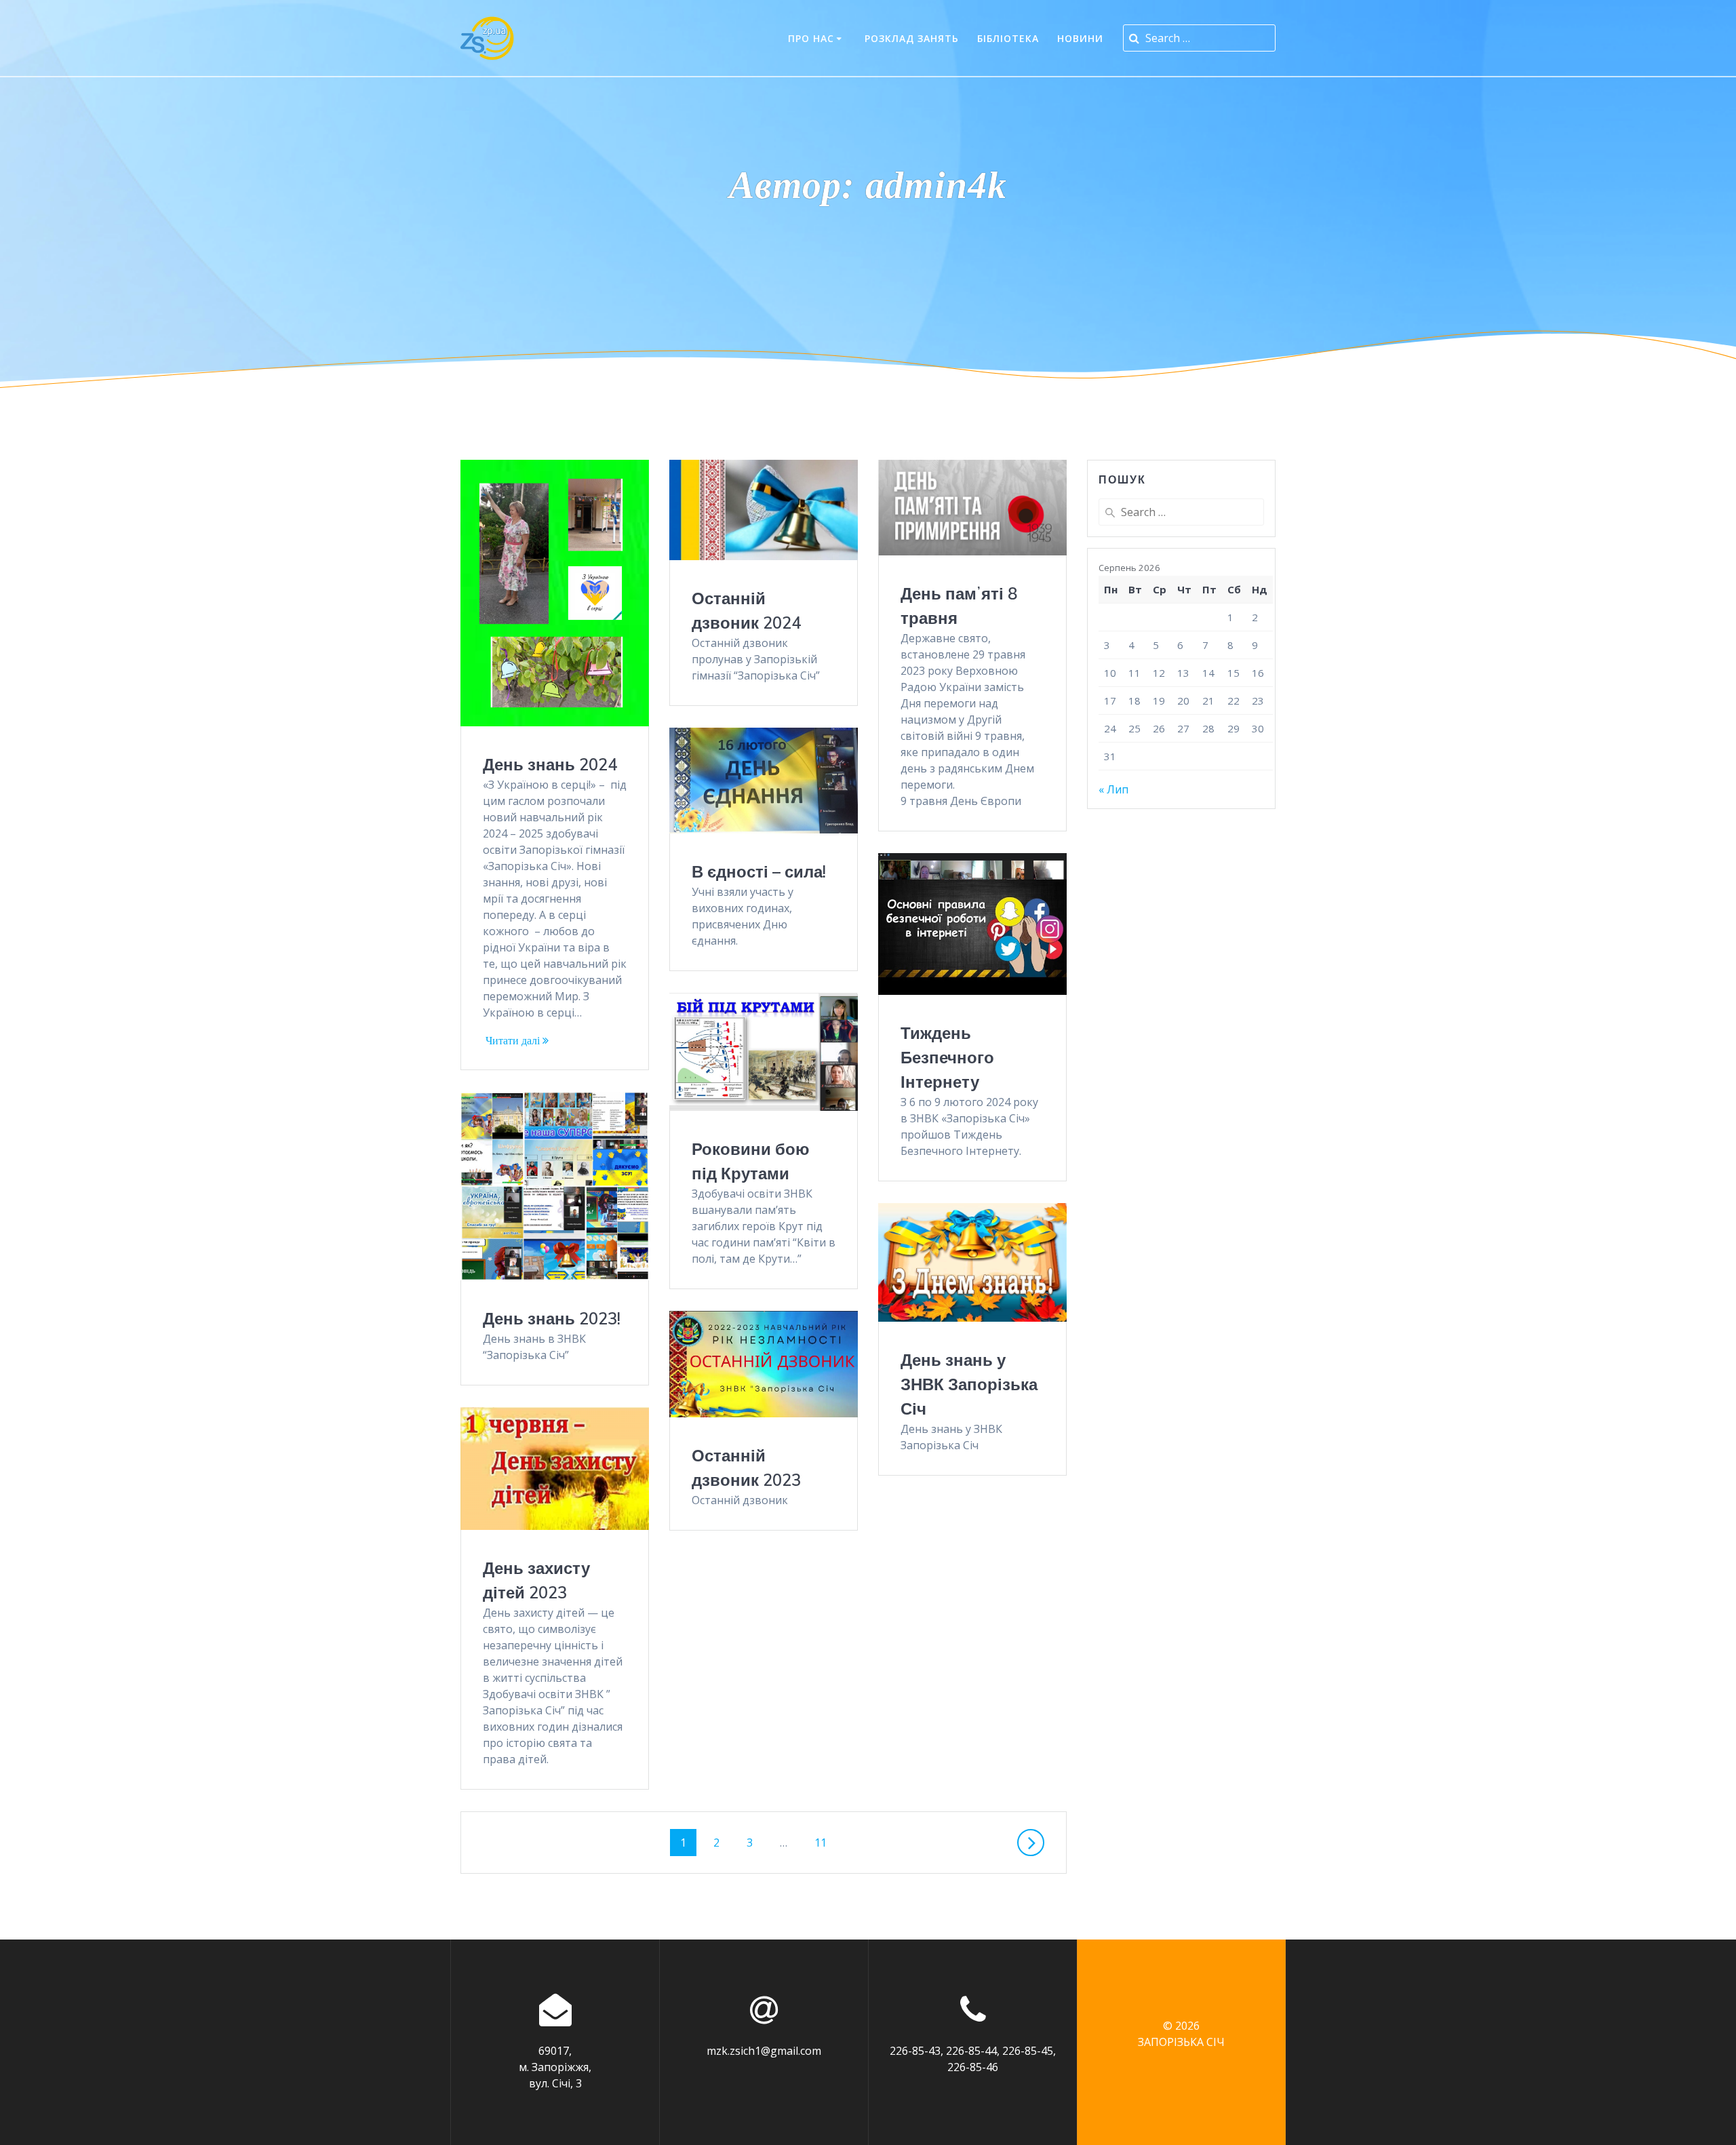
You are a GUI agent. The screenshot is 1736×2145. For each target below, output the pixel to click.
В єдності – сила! (759, 871)
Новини (1080, 38)
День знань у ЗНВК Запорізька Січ (969, 1384)
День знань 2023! (552, 1318)
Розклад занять (912, 38)
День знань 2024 (550, 764)
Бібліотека (1008, 38)
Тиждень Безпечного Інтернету (947, 1057)
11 (826, 1843)
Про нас (811, 38)
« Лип (1113, 789)
